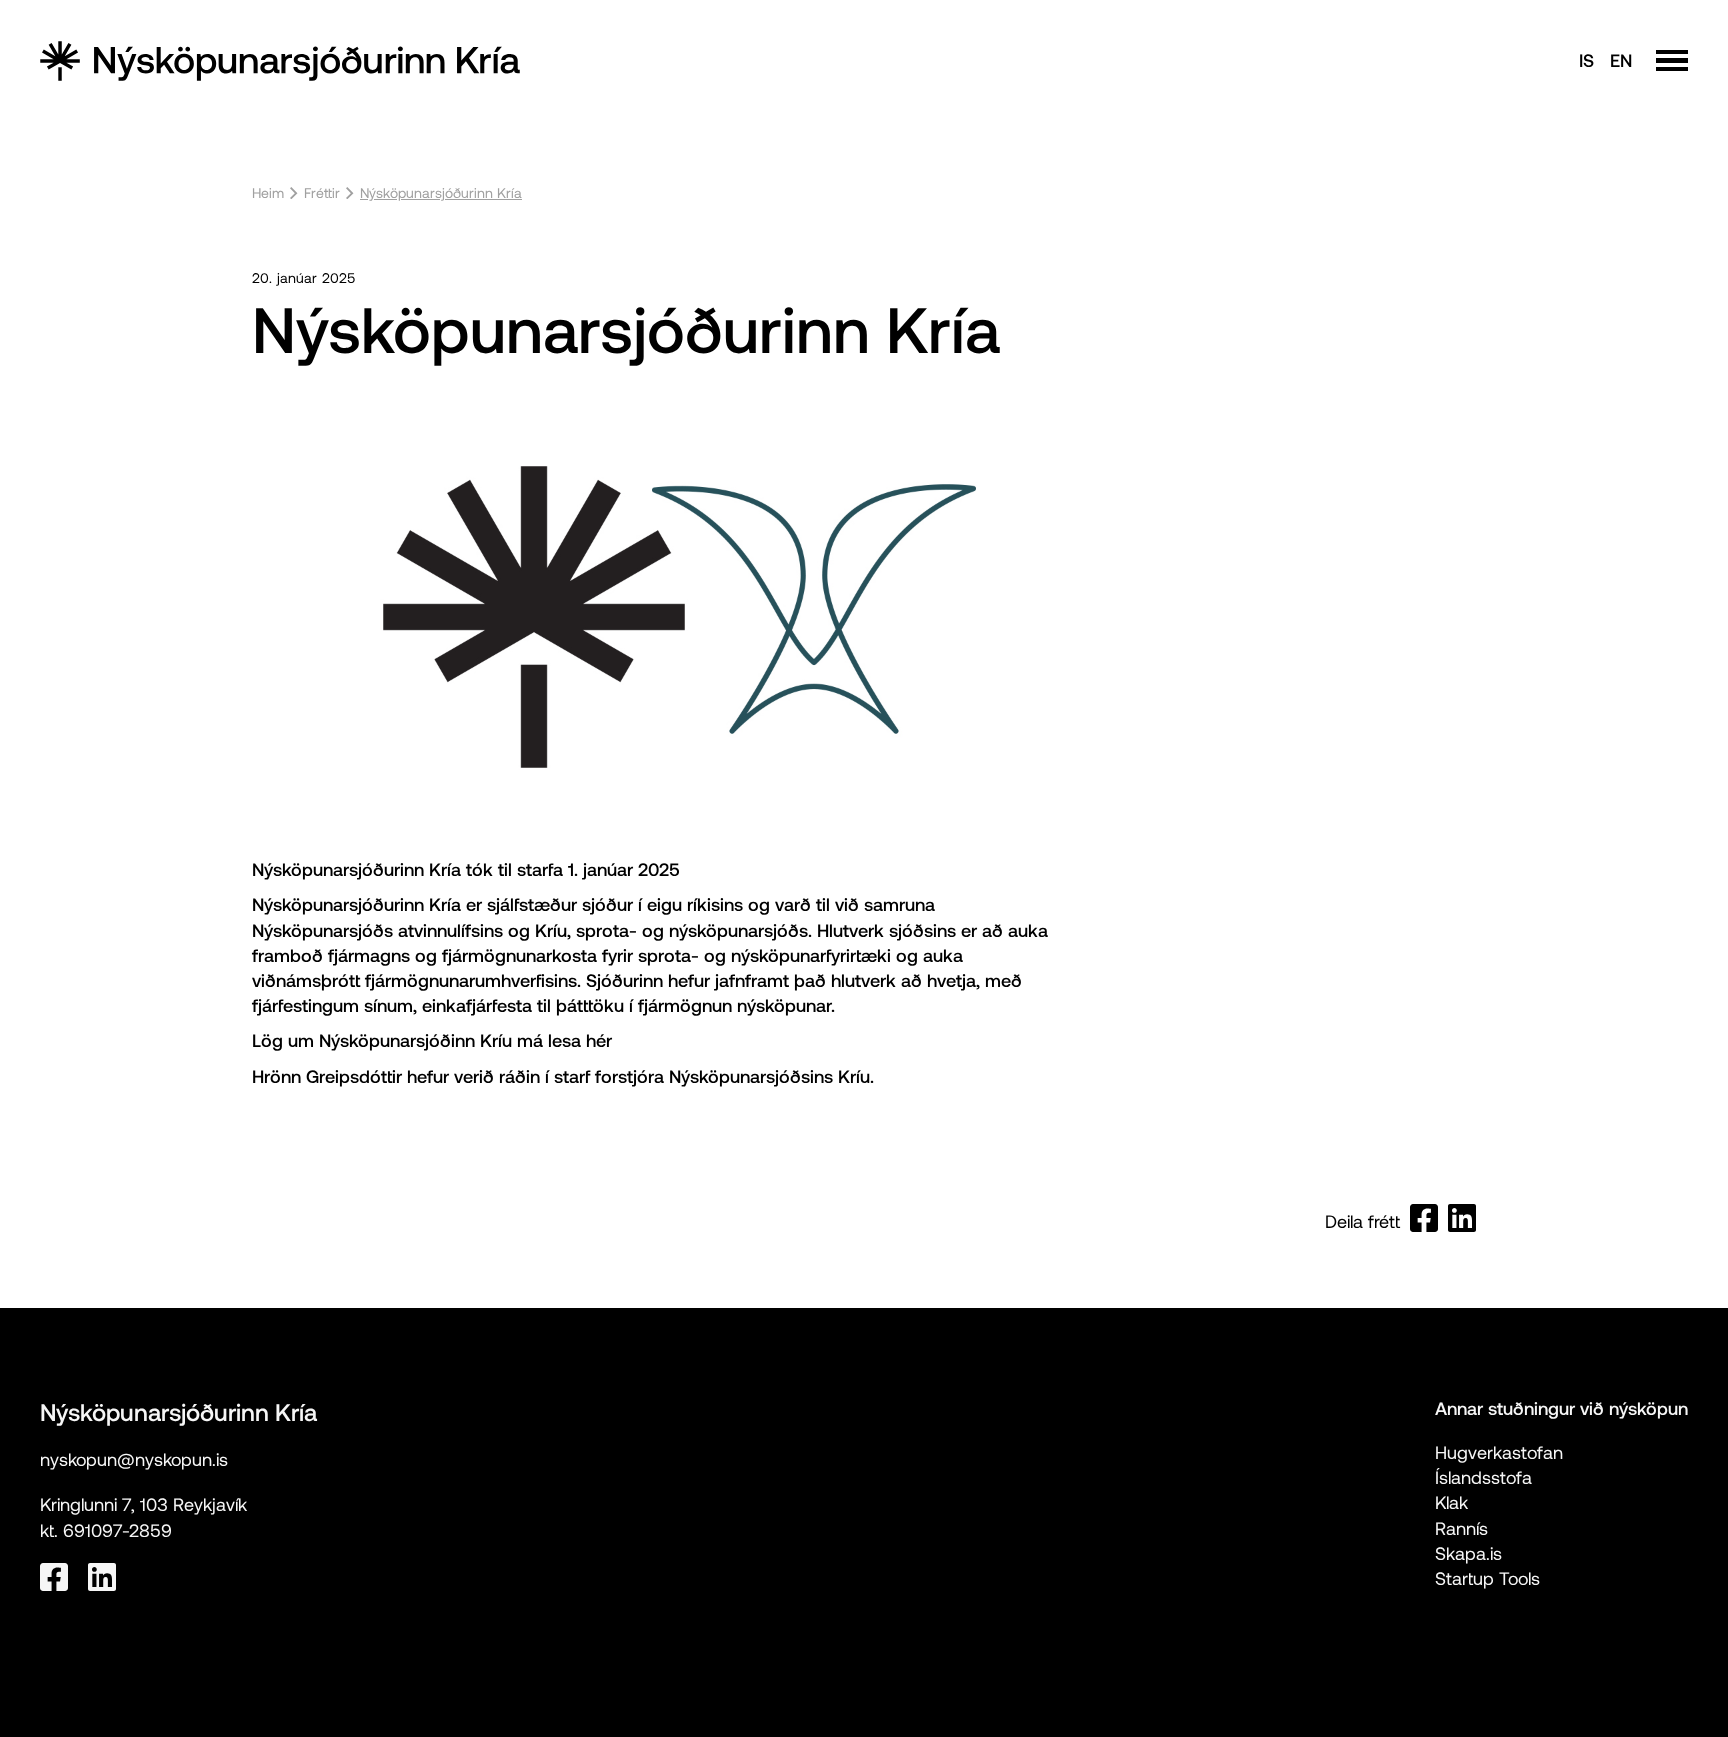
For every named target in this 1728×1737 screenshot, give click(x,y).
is (1586, 60)
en (1621, 60)
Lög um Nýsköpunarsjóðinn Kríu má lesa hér (432, 1040)
